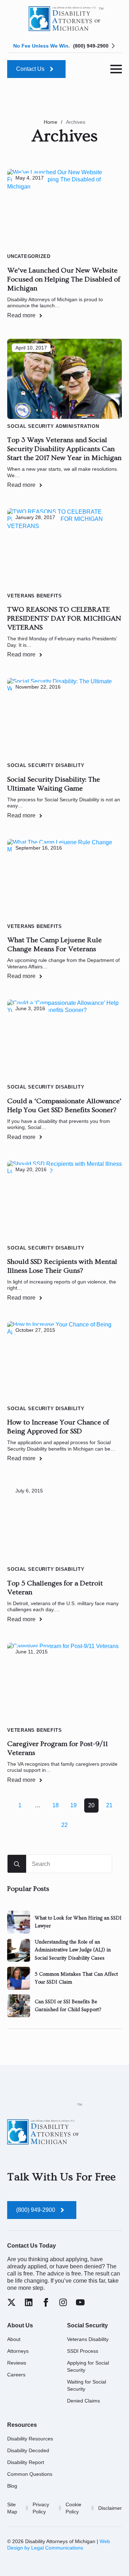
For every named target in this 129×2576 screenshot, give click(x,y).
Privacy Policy (41, 2508)
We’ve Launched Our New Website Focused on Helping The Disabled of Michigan (64, 279)
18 (56, 1805)
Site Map (12, 2508)
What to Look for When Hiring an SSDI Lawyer (78, 1922)
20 (91, 1805)
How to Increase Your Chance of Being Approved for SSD (58, 1427)
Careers (16, 2375)
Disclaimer (110, 2508)
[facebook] (46, 2302)
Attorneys (18, 2351)
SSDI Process (83, 2351)
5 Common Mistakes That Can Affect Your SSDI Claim (76, 1978)
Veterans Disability (88, 2339)
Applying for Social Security (88, 2366)
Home (51, 122)
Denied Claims (83, 2401)
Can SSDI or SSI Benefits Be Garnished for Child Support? (68, 2006)
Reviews (17, 2363)
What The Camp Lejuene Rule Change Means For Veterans (54, 945)
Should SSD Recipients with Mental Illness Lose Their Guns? (62, 1266)
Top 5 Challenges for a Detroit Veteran (55, 1588)
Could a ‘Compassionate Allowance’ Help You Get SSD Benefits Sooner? (64, 1106)
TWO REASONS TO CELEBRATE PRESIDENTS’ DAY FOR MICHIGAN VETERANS (64, 619)
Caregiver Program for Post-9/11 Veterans (58, 1748)
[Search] (17, 1864)
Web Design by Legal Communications (59, 2545)
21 (109, 1805)
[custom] (11, 2302)
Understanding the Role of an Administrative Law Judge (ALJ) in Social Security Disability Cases (73, 1950)
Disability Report (26, 2462)
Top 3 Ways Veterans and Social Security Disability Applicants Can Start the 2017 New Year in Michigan (64, 449)
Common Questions (30, 2474)
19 (73, 1805)
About (14, 2339)
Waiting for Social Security (87, 2385)
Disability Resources (30, 2439)
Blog (12, 2486)
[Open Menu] (116, 69)
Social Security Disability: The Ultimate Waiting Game (54, 784)
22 (64, 1825)
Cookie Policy (73, 2508)
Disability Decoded (28, 2450)
